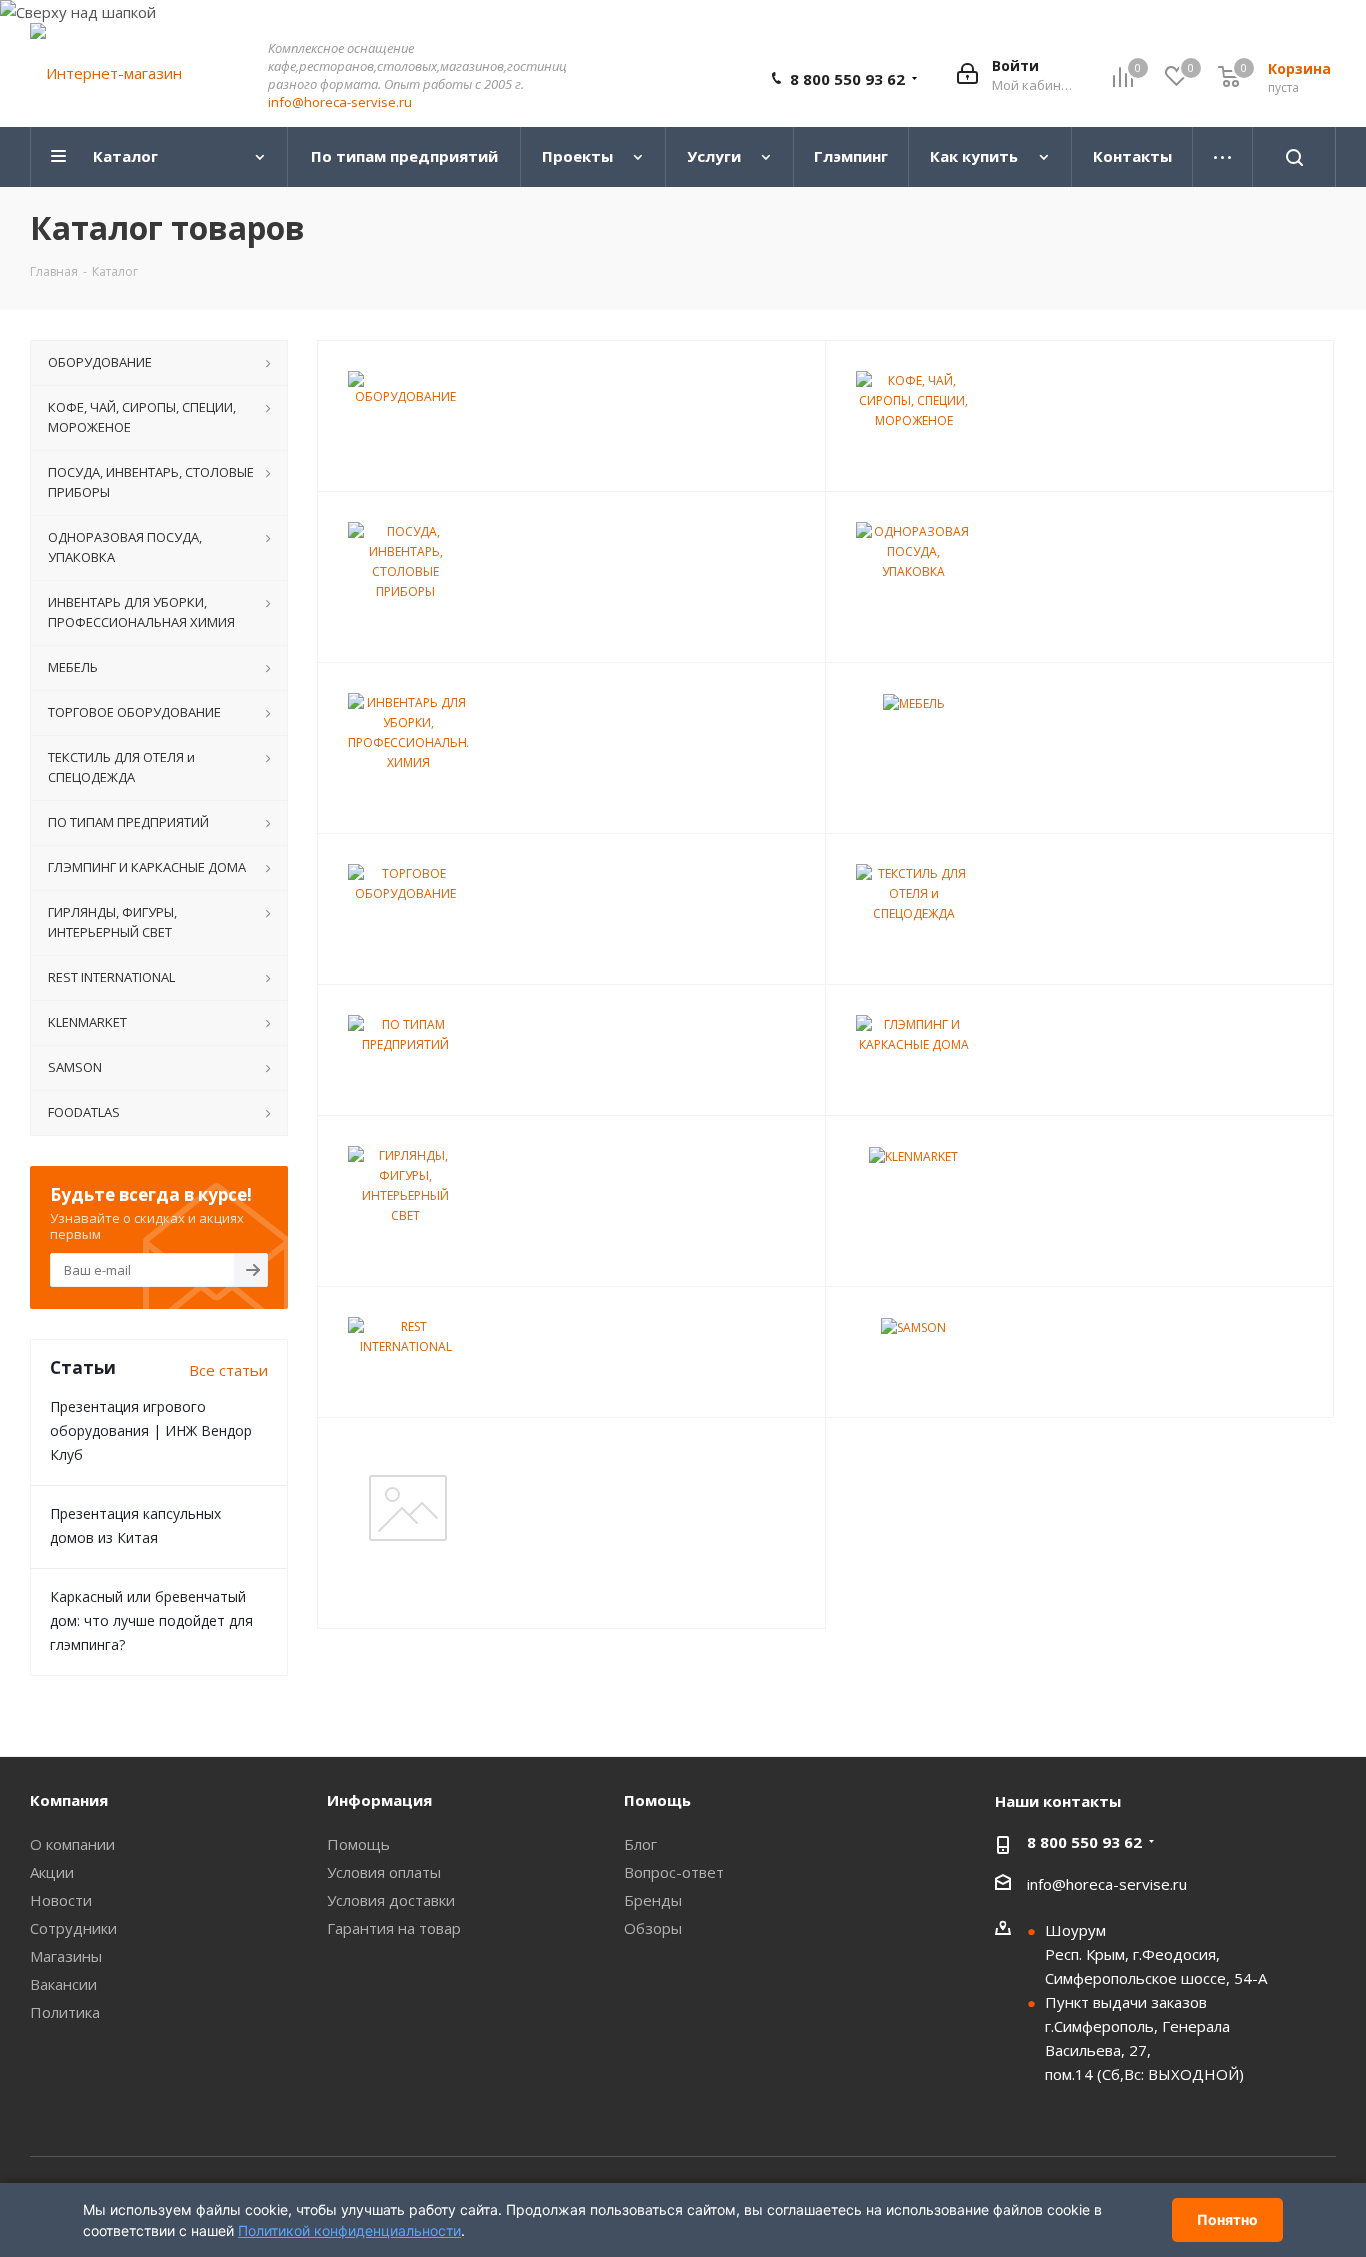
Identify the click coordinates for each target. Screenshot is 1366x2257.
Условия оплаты (384, 1872)
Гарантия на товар (394, 1928)
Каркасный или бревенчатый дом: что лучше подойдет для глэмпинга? (151, 1620)
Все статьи (228, 1370)
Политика (65, 2012)
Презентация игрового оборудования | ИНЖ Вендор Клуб (151, 1430)
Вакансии (63, 1984)
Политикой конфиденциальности (349, 2230)
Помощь (358, 1844)
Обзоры (653, 1928)
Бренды (653, 1900)
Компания (69, 1800)
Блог (640, 1844)
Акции (52, 1872)
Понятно (1227, 2219)
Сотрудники (73, 1928)
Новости (61, 1900)
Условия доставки (391, 1900)
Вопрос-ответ (674, 1872)
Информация (379, 1800)
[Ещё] (1223, 157)
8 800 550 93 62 (847, 79)
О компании (72, 1844)
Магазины (66, 1956)
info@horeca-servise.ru (340, 102)
